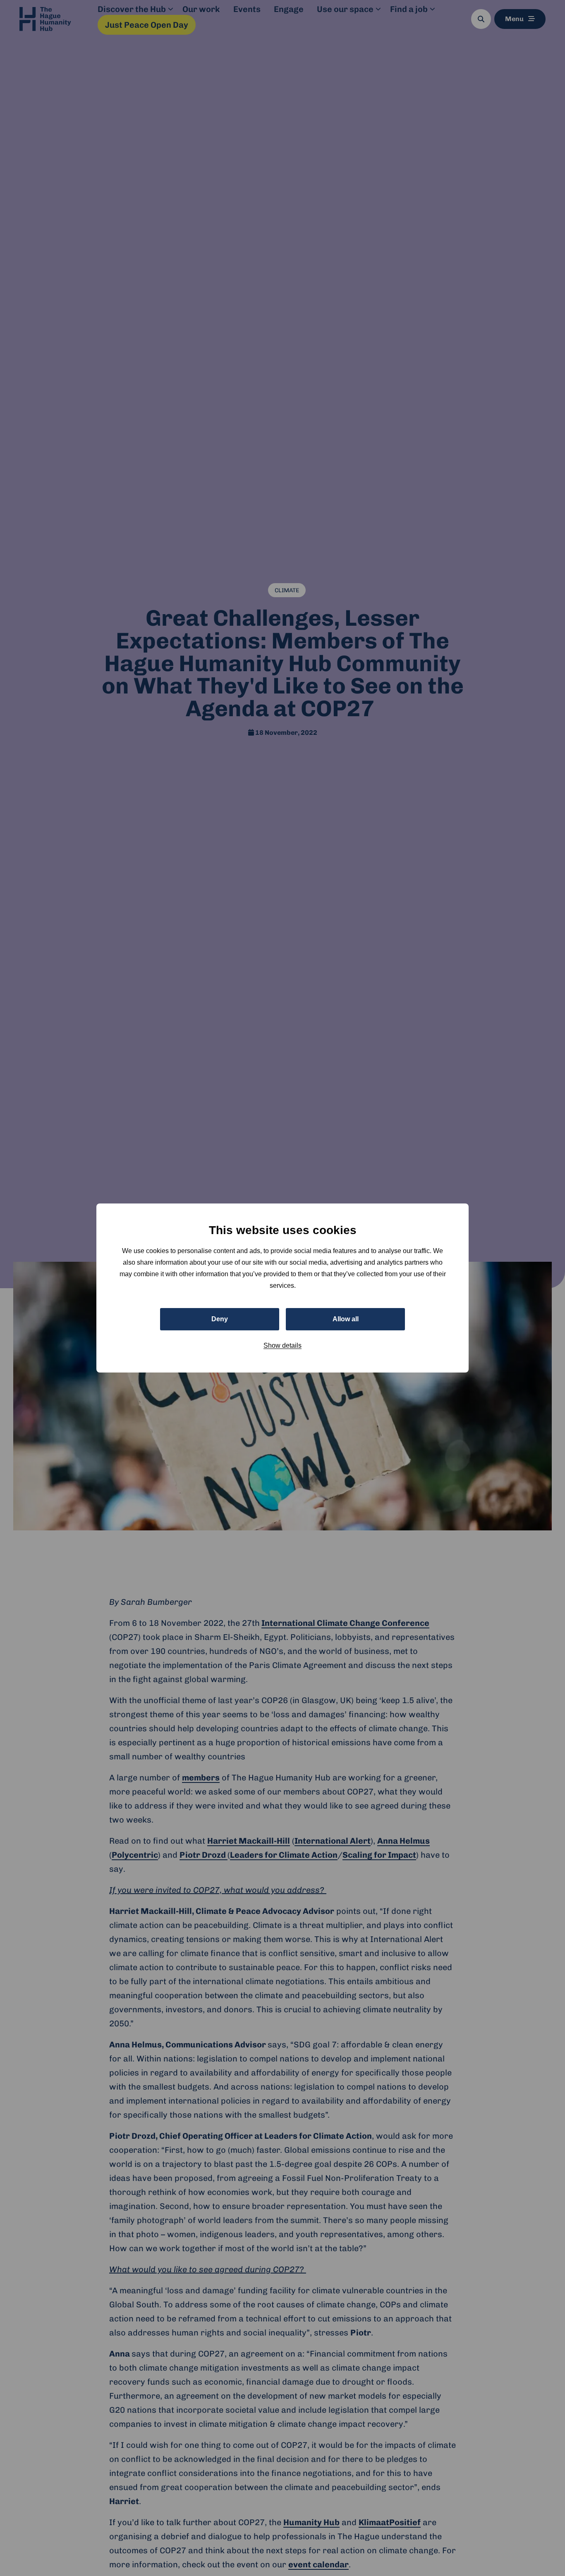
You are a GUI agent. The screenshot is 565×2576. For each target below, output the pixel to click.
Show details (282, 1345)
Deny (220, 1319)
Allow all (346, 1319)
